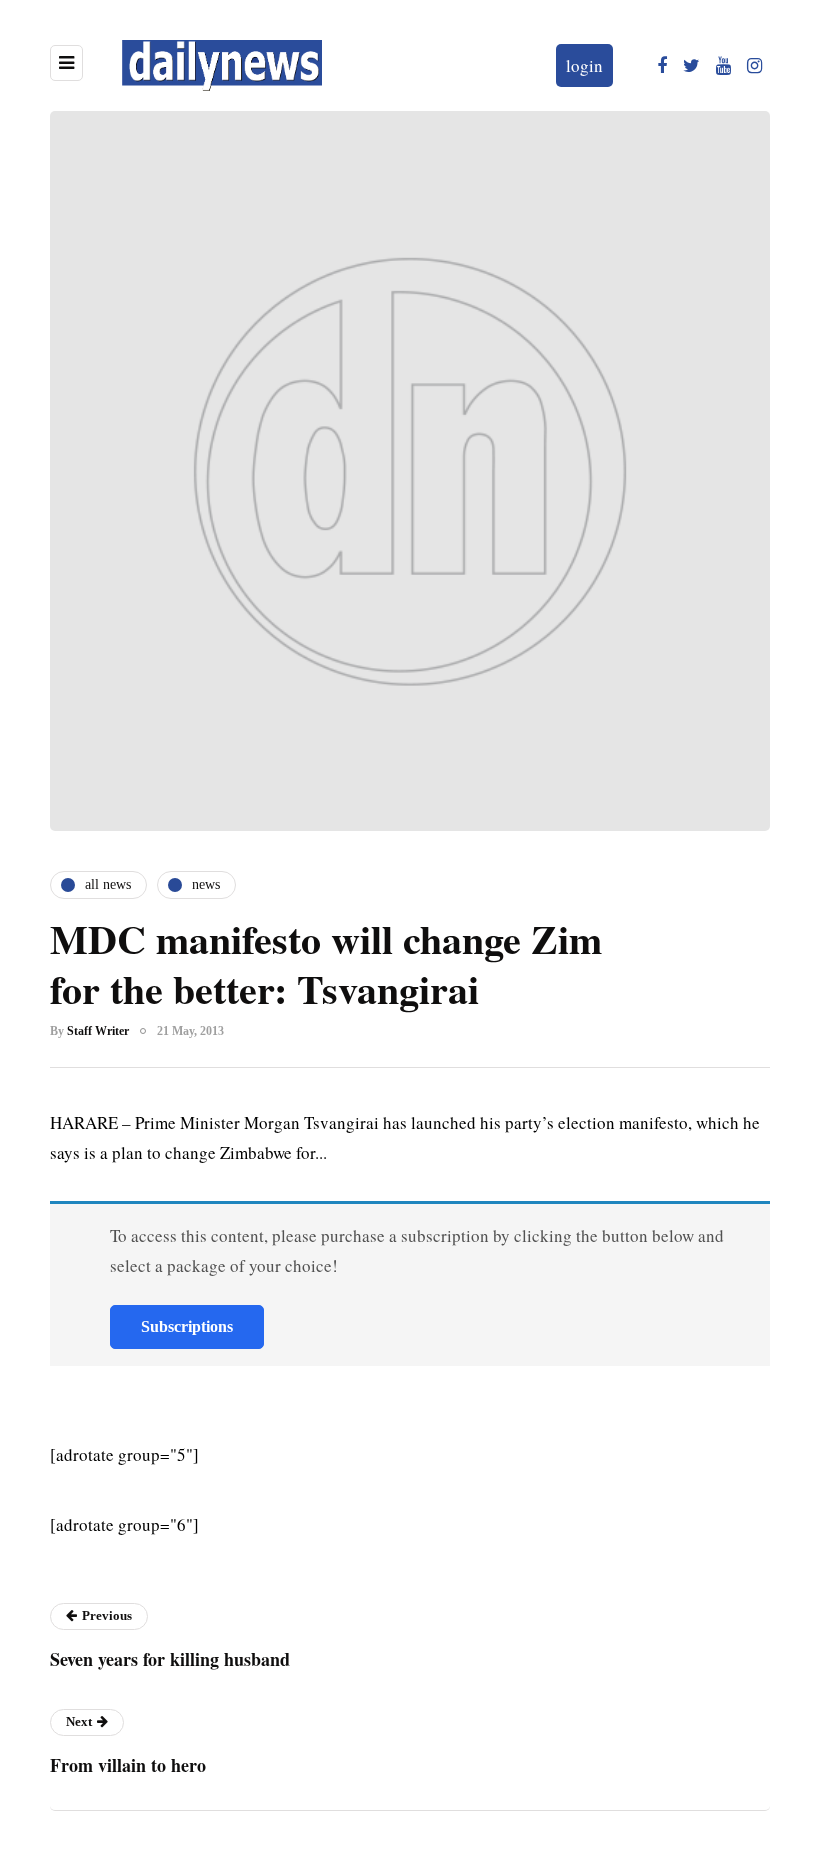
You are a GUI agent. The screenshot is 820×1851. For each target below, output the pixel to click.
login (584, 65)
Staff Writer (98, 1031)
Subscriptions (187, 1326)
